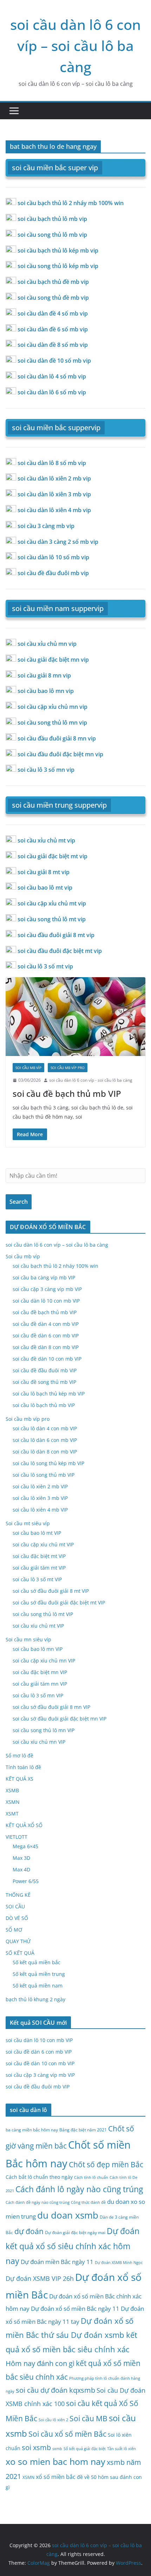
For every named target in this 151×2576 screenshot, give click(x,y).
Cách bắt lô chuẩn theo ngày (39, 2177)
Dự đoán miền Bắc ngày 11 (57, 2262)
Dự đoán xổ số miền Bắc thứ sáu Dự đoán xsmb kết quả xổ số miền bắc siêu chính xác (71, 2335)
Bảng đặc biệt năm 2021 (83, 2130)
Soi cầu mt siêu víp (28, 1523)
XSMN (13, 1802)
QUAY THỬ (18, 1941)
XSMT (12, 1814)
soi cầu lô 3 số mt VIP (37, 1579)
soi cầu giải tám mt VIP (39, 1568)
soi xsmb (36, 2447)
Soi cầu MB (88, 2418)
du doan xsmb (68, 2215)
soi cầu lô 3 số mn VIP (38, 1695)
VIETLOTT (17, 1837)
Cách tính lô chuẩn (91, 2177)
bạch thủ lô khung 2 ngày (35, 1999)
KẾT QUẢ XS (19, 1779)
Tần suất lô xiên (122, 2449)
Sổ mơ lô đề (19, 1756)
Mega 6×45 (25, 1846)
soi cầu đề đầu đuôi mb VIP (45, 1370)
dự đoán (29, 2231)
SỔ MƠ (14, 1930)
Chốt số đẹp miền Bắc (106, 2164)
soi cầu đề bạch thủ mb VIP (67, 1093)
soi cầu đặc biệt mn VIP (40, 1672)
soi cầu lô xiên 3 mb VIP (40, 1498)
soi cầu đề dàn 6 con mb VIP (46, 1335)
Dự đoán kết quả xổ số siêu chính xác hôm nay (73, 2246)
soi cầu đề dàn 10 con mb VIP (47, 1359)
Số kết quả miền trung (39, 1974)
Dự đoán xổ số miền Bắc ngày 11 (75, 2308)
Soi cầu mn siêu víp (28, 1639)
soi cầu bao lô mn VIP (38, 1649)
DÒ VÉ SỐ (17, 1918)
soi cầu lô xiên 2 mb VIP (40, 1486)
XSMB (12, 1790)
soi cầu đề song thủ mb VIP (44, 1382)
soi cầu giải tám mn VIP (40, 1684)
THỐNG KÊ (18, 1895)
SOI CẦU (15, 1906)
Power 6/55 (26, 1881)
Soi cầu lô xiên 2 (53, 2420)
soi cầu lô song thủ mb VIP (44, 1475)
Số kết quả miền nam (38, 1986)
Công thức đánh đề (88, 2202)
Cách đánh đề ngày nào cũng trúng (38, 2202)
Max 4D (21, 1869)
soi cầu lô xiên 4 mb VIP (40, 1510)
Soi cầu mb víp (28, 1068)
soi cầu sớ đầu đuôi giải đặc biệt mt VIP (59, 1602)
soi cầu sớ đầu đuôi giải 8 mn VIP (51, 1707)
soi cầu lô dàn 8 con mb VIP (45, 1452)
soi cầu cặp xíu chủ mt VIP (43, 1544)
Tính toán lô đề (23, 1767)
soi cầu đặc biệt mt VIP (39, 1556)
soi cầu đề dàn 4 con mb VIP (46, 1324)
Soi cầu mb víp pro (68, 1068)
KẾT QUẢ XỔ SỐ (24, 1825)
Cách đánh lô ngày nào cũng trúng (79, 2189)
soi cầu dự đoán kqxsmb (55, 2390)
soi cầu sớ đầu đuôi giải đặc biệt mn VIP (60, 1719)
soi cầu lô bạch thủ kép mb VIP (49, 1394)
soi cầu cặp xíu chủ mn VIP (44, 1661)
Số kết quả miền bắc (37, 1962)
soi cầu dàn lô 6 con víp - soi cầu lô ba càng (91, 1080)
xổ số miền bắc (56, 2477)
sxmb (57, 2449)
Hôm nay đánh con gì (40, 2363)
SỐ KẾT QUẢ (20, 1953)
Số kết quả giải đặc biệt (85, 2449)
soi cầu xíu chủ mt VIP (38, 1626)
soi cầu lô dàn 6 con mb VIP (45, 1440)
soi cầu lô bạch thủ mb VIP (44, 1405)
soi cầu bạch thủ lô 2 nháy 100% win (55, 1266)
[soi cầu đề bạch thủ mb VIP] (75, 1016)
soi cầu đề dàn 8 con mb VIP (46, 1347)
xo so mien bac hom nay (55, 2461)
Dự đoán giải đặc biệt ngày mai (75, 2232)
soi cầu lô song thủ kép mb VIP (48, 1463)
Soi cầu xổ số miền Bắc (67, 2434)
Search (19, 1202)
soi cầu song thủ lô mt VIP (43, 1614)
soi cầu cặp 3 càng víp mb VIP (47, 1289)
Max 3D (21, 1858)
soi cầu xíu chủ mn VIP (39, 1742)
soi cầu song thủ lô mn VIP (44, 1730)
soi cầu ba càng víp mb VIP (44, 1277)
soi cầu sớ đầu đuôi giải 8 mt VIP (51, 1591)
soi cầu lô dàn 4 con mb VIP (45, 1428)
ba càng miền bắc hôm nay (32, 2130)
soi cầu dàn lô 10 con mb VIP (46, 1301)
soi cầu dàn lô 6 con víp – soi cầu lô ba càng (75, 46)
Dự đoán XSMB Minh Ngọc (119, 2263)
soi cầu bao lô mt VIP (37, 1533)
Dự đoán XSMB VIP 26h (40, 2278)
